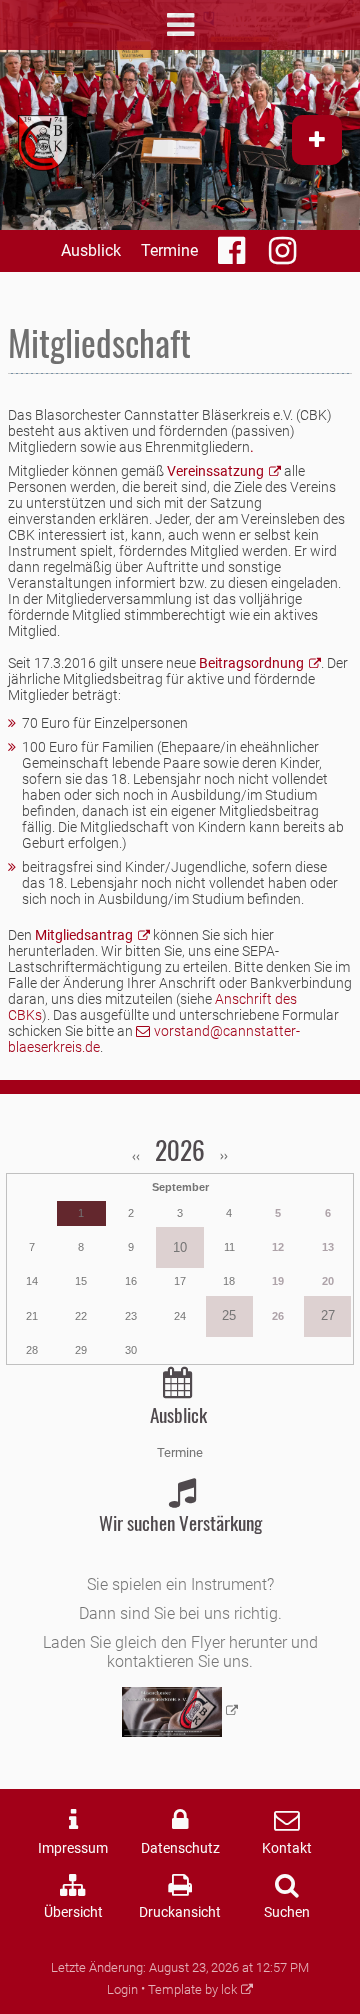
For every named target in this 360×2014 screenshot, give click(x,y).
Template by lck (192, 1989)
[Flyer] (180, 1712)
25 (229, 1315)
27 (328, 1315)
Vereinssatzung (215, 471)
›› (222, 1155)
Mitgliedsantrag (84, 935)
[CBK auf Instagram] (284, 256)
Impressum (73, 1848)
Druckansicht (180, 1912)
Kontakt (287, 1848)
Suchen (287, 1912)
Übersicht (73, 1912)
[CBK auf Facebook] (233, 256)
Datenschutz (180, 1848)
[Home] (43, 143)
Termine (169, 250)
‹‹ (137, 1155)
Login (122, 1989)
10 (180, 1247)
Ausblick (91, 250)
